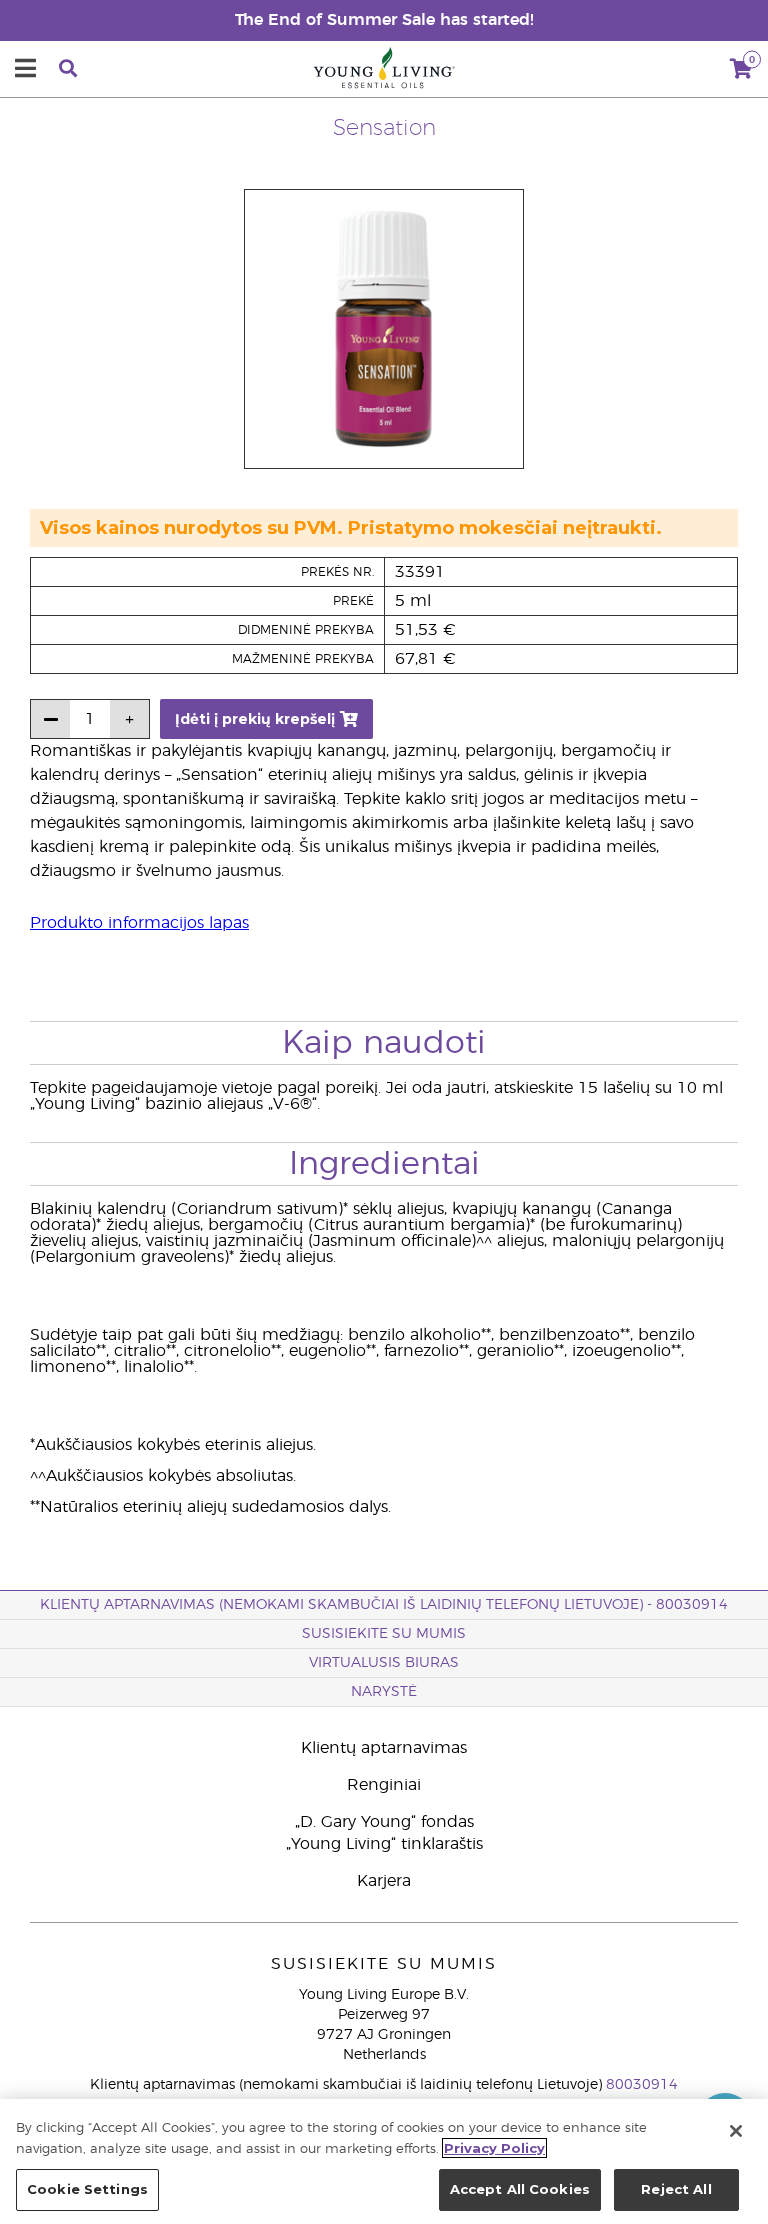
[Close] (736, 2131)
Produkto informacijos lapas (139, 923)
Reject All (676, 2189)
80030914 (642, 2085)
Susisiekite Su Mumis (384, 1634)
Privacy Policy (494, 2148)
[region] (384, 2161)
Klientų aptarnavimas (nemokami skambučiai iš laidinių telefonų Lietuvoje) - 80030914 (384, 1605)
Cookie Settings (87, 2189)
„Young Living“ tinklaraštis (384, 1844)
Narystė (384, 1692)
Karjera (384, 1881)
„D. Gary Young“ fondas (384, 1822)
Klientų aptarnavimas (384, 1748)
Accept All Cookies (520, 2189)
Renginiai (384, 1785)
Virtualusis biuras (384, 1663)
